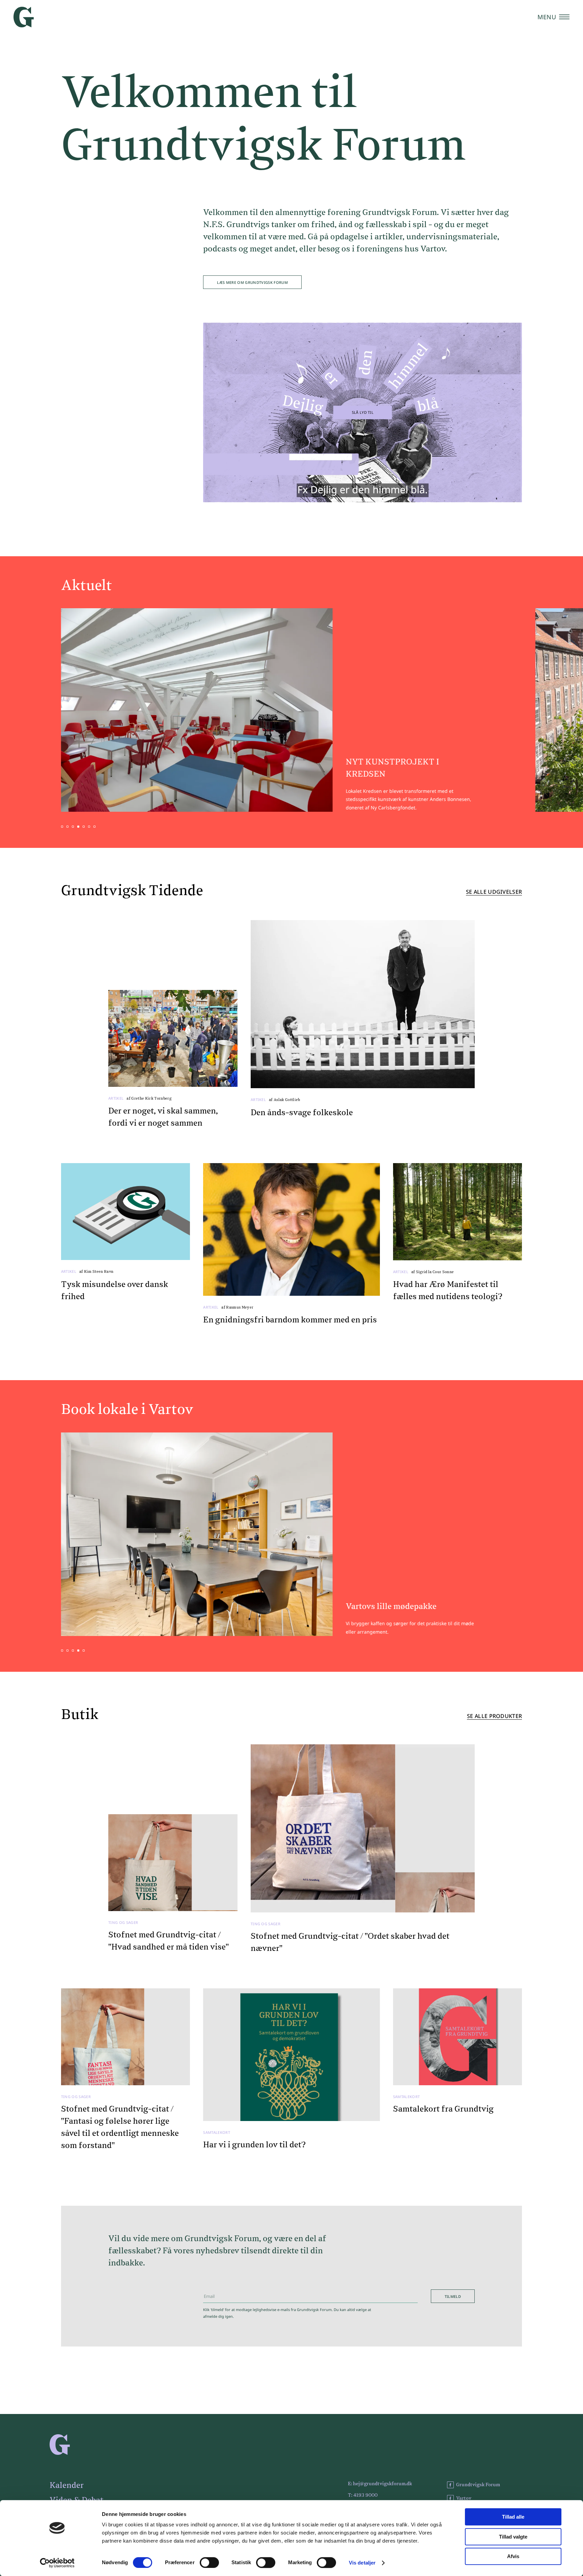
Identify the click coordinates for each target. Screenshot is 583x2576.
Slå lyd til (363, 412)
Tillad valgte (513, 2537)
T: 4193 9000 (363, 2495)
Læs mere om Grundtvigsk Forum (252, 282)
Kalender (67, 2486)
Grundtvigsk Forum (478, 2485)
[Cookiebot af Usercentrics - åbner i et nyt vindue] (57, 2563)
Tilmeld (453, 2296)
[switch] (209, 2562)
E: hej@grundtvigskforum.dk (380, 2484)
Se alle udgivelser (494, 892)
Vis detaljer (362, 2563)
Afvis (513, 2556)
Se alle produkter (494, 1716)
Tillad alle (513, 2517)
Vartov (464, 2498)
